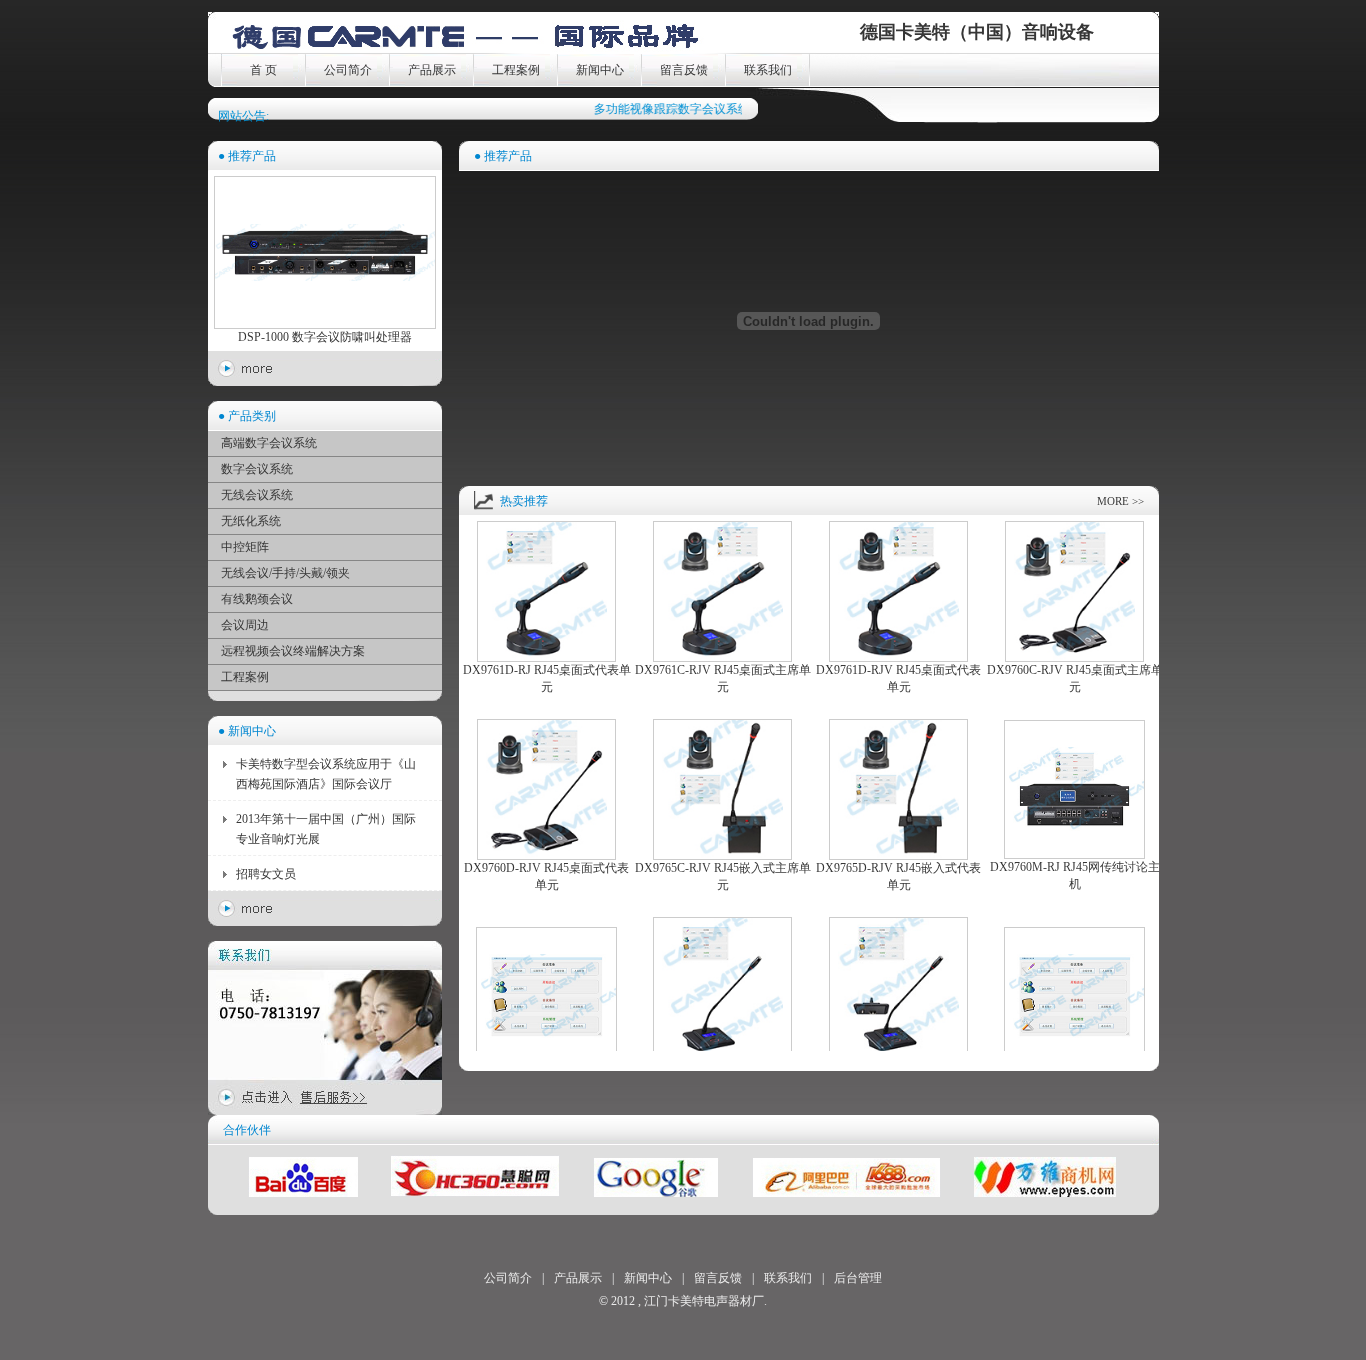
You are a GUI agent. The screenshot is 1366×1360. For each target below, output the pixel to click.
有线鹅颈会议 (257, 599)
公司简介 (348, 70)
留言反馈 (684, 70)
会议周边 (245, 625)
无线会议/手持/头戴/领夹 (285, 573)
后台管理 (858, 1278)
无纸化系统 (251, 521)
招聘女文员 (266, 874)
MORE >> (1120, 501)
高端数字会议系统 (269, 443)
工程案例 (516, 70)
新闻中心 (600, 70)
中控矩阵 (245, 547)
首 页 (263, 70)
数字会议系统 (257, 469)
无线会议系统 (257, 495)
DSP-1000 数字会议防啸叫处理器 (325, 337)
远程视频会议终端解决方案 (293, 651)
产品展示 (432, 70)
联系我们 (768, 70)
